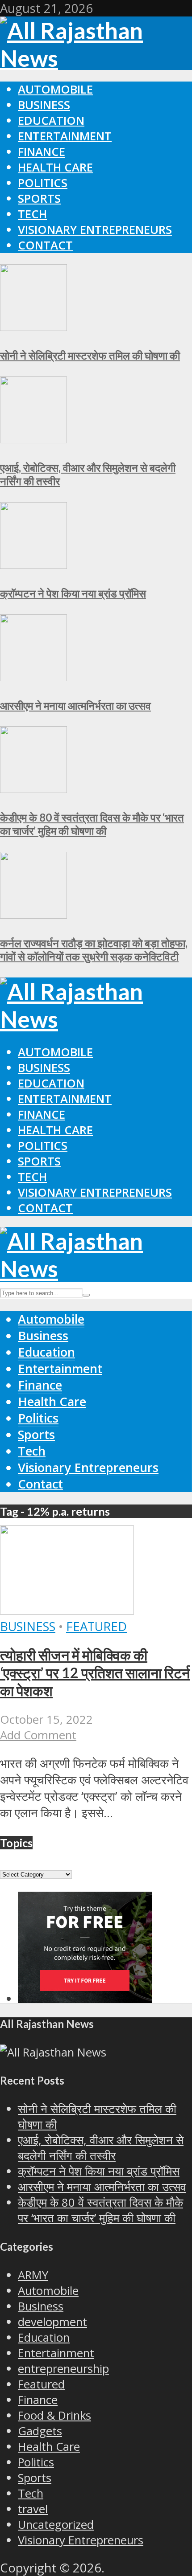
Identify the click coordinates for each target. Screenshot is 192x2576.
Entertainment (65, 136)
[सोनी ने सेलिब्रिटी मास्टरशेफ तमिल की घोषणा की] (33, 326)
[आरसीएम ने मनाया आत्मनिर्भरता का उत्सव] (33, 677)
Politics (43, 183)
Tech (32, 214)
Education (51, 121)
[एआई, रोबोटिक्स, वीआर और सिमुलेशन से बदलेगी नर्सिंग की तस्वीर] (33, 439)
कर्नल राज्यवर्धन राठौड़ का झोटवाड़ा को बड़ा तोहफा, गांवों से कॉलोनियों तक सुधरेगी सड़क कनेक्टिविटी (94, 950)
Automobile (55, 89)
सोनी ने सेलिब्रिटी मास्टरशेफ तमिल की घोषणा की (90, 355)
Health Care (55, 167)
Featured (96, 1626)
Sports (39, 198)
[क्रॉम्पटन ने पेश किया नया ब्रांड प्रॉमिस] (33, 564)
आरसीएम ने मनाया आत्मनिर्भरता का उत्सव (75, 705)
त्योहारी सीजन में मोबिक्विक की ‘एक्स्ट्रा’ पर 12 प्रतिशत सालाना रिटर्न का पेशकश (95, 1673)
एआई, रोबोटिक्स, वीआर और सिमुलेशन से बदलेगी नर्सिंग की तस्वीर (101, 2148)
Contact (45, 245)
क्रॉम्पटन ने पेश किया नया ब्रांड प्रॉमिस (73, 593)
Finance (42, 152)
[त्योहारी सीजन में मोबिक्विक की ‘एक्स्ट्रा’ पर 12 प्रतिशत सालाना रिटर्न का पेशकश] (67, 1610)
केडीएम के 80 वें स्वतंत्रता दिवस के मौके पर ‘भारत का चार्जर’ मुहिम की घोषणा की (92, 824)
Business (44, 105)
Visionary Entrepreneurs (95, 230)
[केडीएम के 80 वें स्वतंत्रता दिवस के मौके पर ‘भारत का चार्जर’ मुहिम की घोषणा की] (33, 788)
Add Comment (38, 1735)
